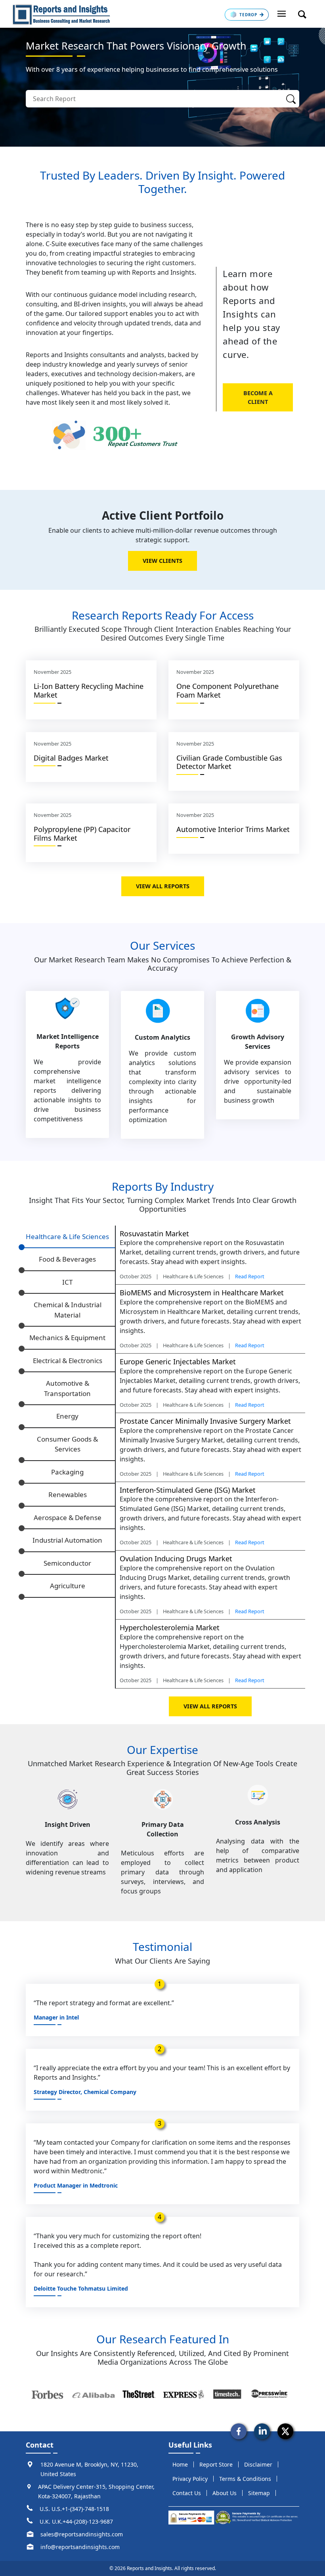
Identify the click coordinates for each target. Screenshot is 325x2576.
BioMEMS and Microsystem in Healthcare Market (202, 1293)
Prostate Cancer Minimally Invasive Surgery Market (205, 1421)
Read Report (250, 1276)
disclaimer (258, 2464)
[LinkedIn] (262, 2431)
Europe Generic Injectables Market (178, 1362)
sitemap (259, 2493)
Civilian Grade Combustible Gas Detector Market (229, 762)
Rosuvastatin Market (154, 1233)
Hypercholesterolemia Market (170, 1627)
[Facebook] (239, 2431)
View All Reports (163, 886)
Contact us (187, 2493)
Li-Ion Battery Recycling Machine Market (89, 690)
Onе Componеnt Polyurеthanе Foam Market (227, 690)
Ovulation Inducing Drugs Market (176, 1559)
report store (216, 2464)
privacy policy (190, 2479)
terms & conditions (245, 2479)
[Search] (291, 99)
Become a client (258, 397)
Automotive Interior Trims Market (233, 829)
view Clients (162, 561)
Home (180, 2464)
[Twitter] (285, 2431)
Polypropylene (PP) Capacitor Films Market (82, 834)
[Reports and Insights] (61, 14)
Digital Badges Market (71, 758)
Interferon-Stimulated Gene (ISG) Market (188, 1490)
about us (225, 2493)
